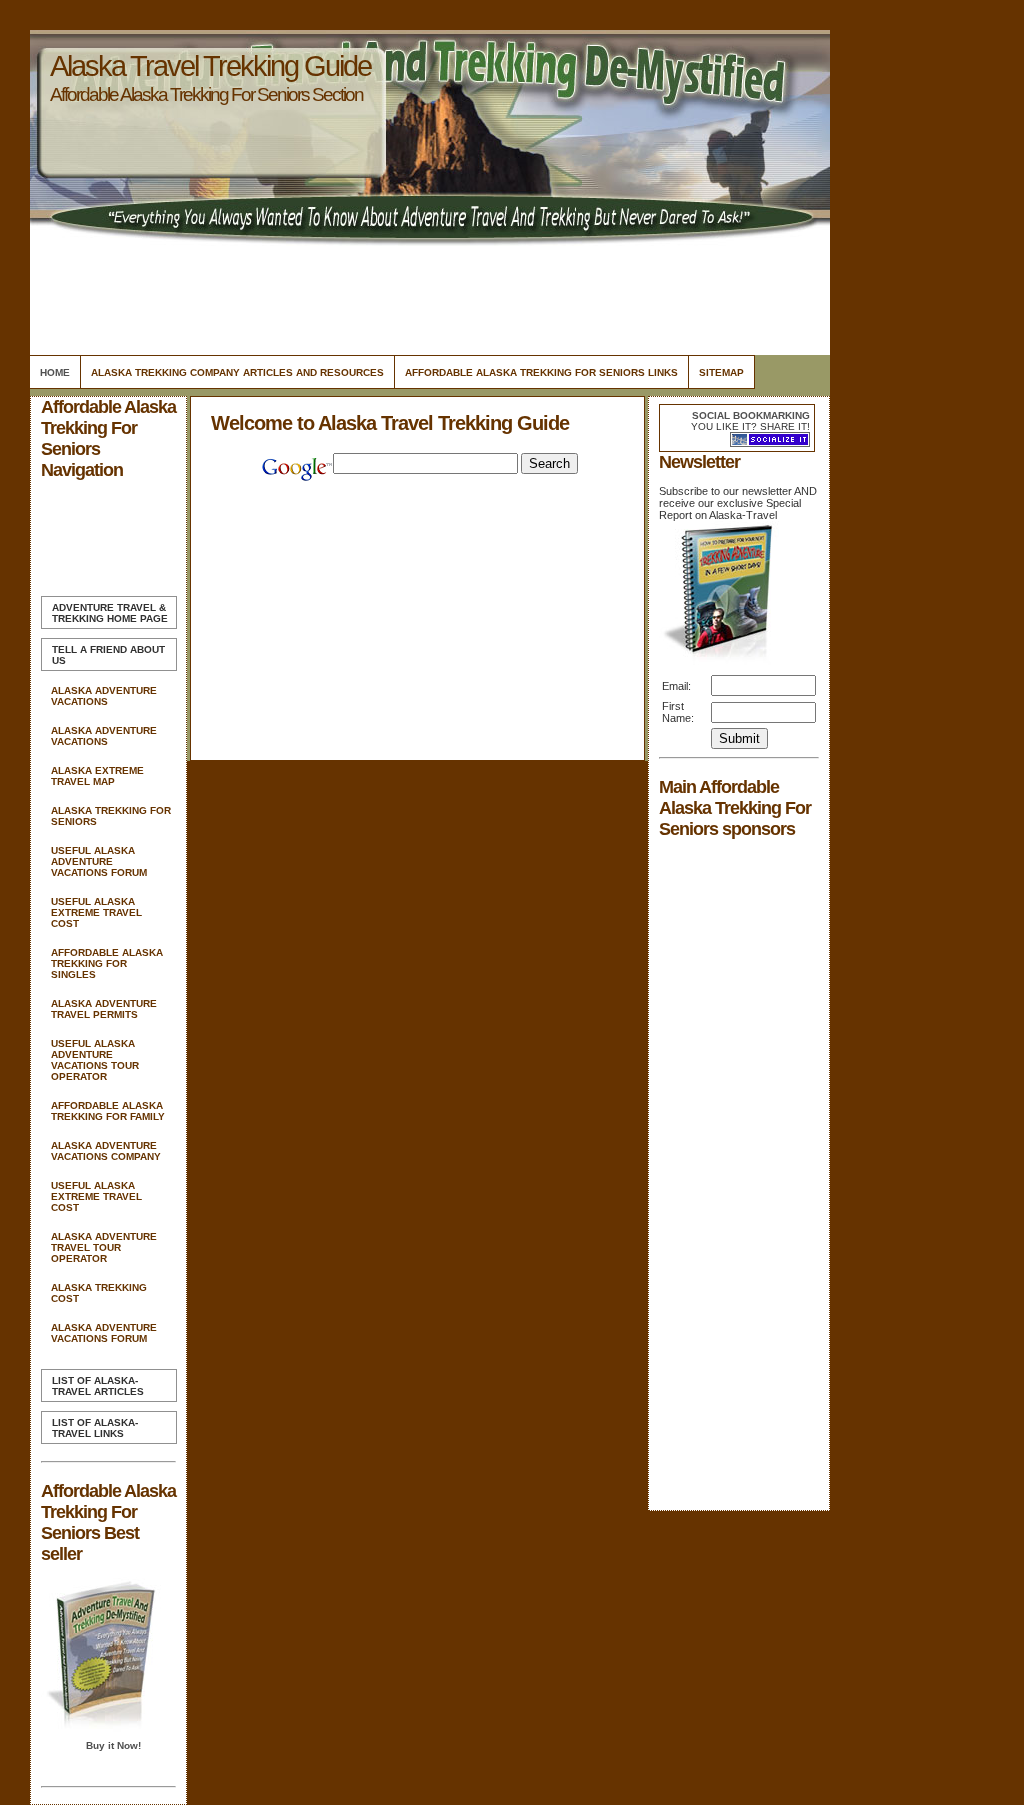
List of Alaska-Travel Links (95, 1428)
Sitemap (721, 372)
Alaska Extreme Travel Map (97, 776)
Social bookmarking (751, 415)
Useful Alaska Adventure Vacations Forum (99, 861)
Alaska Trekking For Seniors (111, 816)
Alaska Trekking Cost (99, 1293)
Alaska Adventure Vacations (104, 696)
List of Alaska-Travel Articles (98, 1386)
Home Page (110, 613)
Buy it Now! (113, 1745)
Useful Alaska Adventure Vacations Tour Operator (95, 1060)
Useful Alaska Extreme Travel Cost (96, 912)
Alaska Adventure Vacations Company (106, 1151)
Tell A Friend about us (108, 655)
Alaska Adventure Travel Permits (104, 1009)
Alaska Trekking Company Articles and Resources (237, 372)
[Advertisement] (427, 295)
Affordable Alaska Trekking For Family (108, 1111)
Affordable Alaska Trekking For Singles (107, 963)
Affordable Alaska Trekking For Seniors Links (541, 372)
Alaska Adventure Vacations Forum (104, 1333)
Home (55, 372)
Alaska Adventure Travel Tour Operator (104, 1247)
